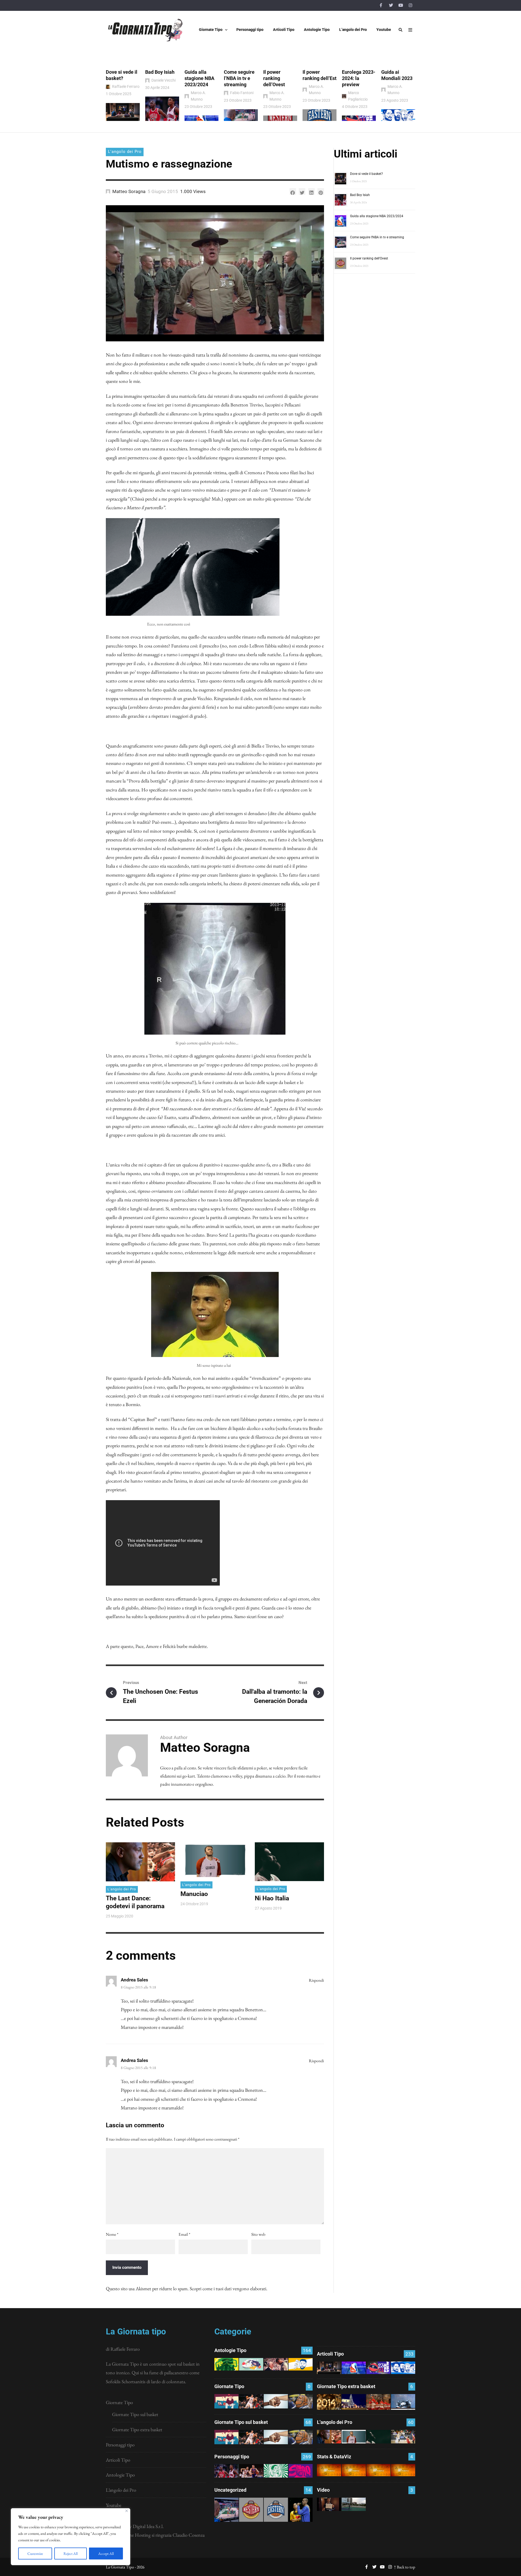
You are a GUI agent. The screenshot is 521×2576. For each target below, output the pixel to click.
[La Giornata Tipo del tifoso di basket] (301, 2401)
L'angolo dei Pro (125, 152)
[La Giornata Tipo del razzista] (276, 2401)
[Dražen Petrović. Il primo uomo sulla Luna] (251, 2471)
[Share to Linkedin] (312, 191)
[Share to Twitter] (302, 191)
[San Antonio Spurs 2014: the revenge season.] (276, 2364)
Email (184, 2234)
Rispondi (316, 1980)
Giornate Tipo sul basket (135, 2414)
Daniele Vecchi (163, 80)
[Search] (401, 30)
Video (323, 2490)
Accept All (106, 2553)
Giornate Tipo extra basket (137, 2429)
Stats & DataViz (334, 2457)
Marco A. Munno (198, 96)
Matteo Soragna (129, 191)
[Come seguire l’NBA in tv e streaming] (226, 2510)
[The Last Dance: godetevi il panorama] (329, 2437)
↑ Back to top (405, 2567)
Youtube (114, 2505)
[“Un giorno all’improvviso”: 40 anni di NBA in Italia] (251, 2364)
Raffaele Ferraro (126, 86)
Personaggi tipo (120, 2445)
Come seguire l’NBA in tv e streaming (239, 78)
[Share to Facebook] (293, 191)
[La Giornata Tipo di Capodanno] (329, 2402)
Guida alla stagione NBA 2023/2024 (199, 78)
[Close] (127, 2511)
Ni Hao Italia (272, 1898)
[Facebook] (381, 5)
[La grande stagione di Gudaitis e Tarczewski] (378, 2470)
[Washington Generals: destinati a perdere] (226, 2364)
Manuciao (194, 1894)
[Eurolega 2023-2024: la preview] (378, 2368)
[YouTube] (401, 5)
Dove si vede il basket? (366, 174)
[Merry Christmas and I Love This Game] (329, 2504)
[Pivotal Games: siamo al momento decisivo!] (329, 2470)
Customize (35, 2553)
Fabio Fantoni (242, 93)
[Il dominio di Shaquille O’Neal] (301, 2471)
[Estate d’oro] (403, 2437)
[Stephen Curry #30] (301, 2364)
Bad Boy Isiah (160, 72)
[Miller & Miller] (301, 2510)
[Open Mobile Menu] (410, 30)
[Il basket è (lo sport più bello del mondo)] (354, 2504)
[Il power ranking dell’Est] (276, 2510)
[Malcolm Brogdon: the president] (276, 2471)
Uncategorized (230, 2490)
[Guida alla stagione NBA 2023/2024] (354, 2368)
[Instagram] (410, 5)
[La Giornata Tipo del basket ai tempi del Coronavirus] (226, 2401)
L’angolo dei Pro (121, 2490)
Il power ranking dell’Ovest (274, 78)
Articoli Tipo (118, 2460)
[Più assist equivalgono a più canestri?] (403, 2470)
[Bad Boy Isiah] (226, 2471)
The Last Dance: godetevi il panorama (135, 1902)
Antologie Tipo (120, 2475)
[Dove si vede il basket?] (329, 2368)
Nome (112, 2234)
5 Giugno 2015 (163, 191)
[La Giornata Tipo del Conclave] (378, 2402)
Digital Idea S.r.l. (148, 2526)
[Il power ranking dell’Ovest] (251, 2510)
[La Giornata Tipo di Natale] (354, 2402)
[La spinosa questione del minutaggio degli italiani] (354, 2470)
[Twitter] (391, 5)
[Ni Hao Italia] (378, 2437)
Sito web (258, 2234)
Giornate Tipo (119, 2402)
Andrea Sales (134, 1980)
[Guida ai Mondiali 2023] (403, 2368)
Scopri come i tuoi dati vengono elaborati (228, 2288)
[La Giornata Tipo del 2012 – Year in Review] (403, 2402)
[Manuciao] (354, 2437)
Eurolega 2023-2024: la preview (359, 78)
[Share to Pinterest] (321, 191)
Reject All (71, 2553)
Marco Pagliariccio (358, 96)
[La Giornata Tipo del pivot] (251, 2401)
